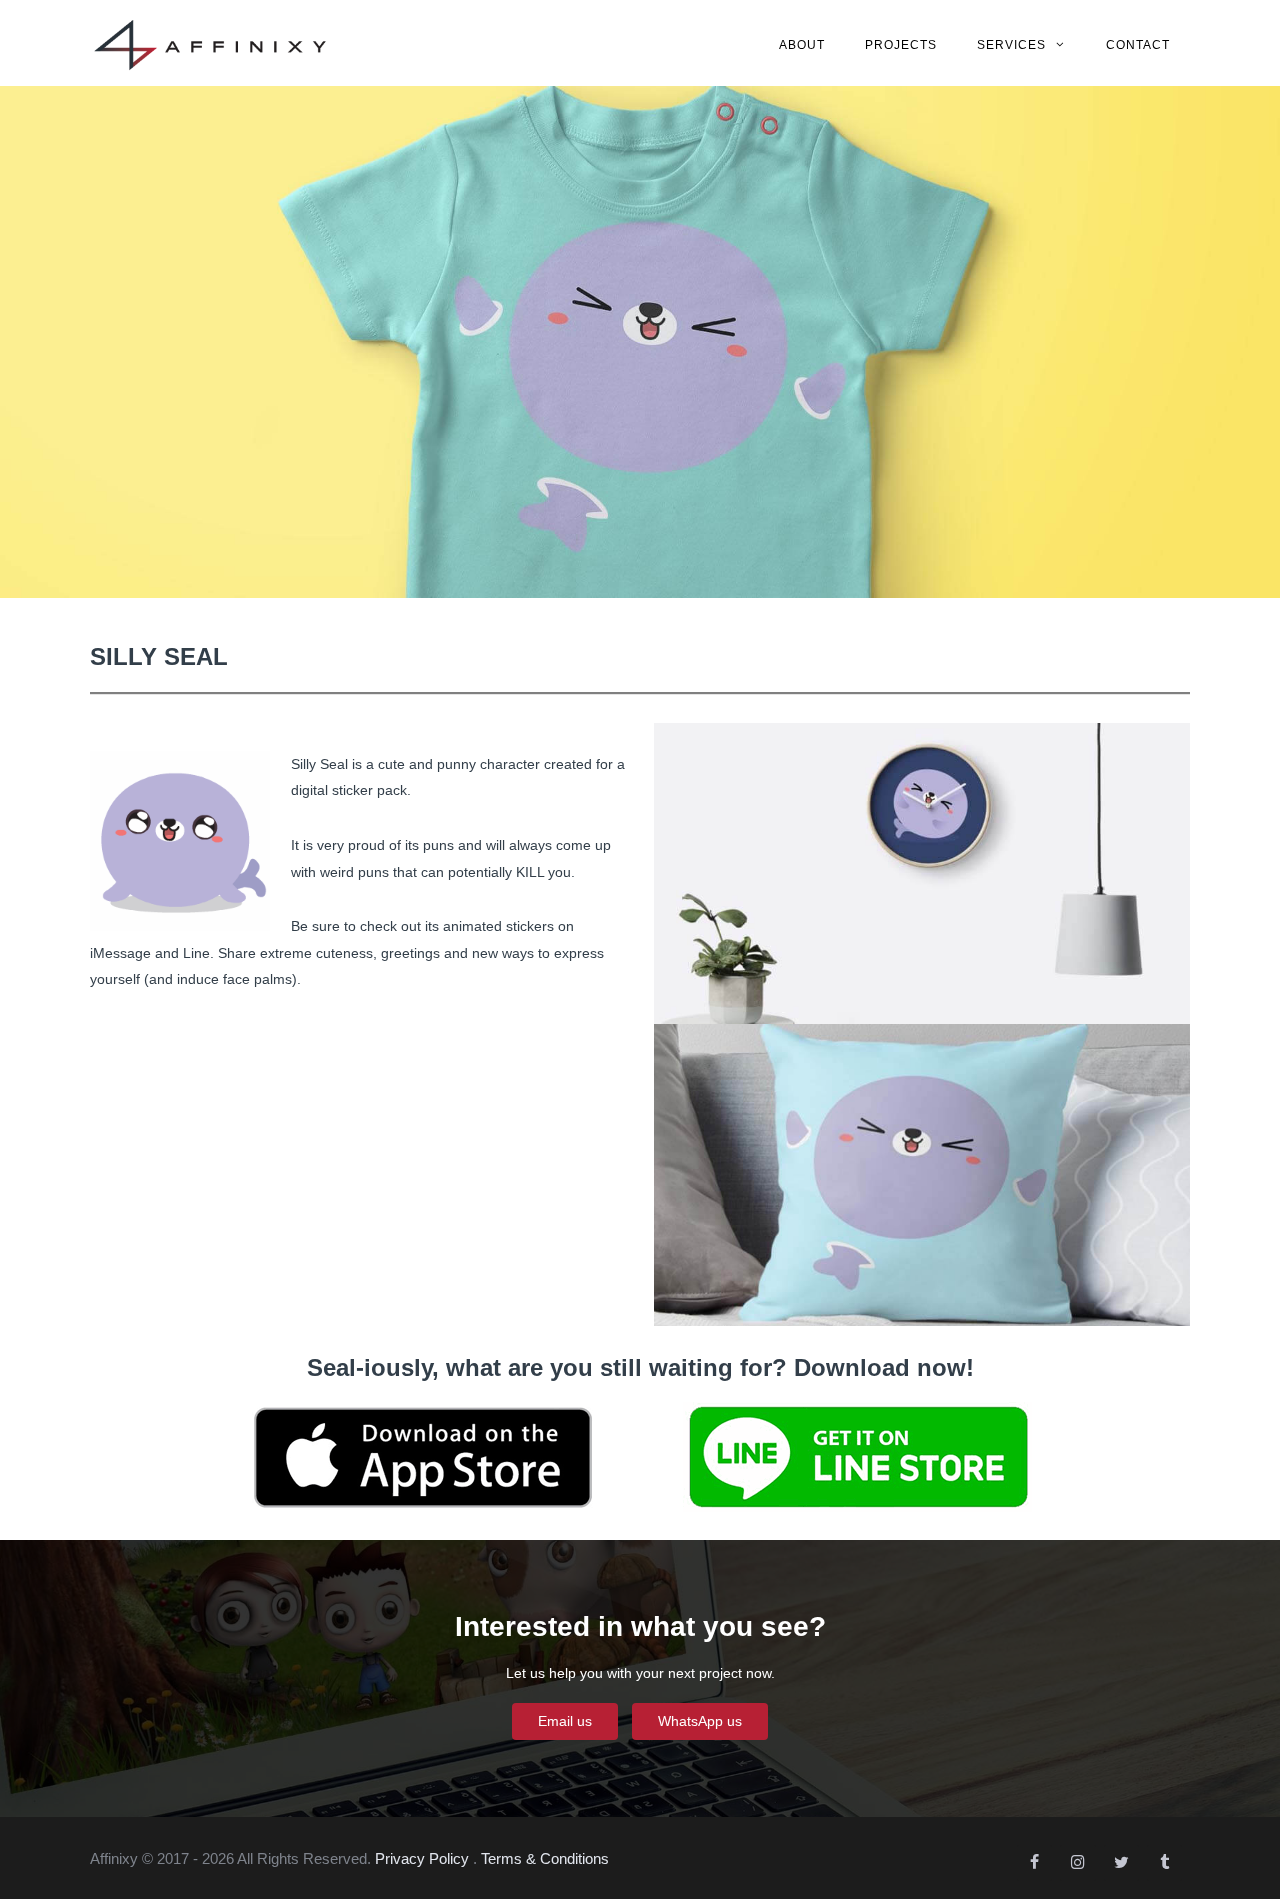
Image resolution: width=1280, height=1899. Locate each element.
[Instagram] (1077, 1863)
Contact (1138, 45)
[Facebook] (1034, 1863)
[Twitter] (1121, 1863)
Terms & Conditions (545, 1858)
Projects (901, 45)
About (802, 45)
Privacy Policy (422, 1858)
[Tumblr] (1164, 1863)
